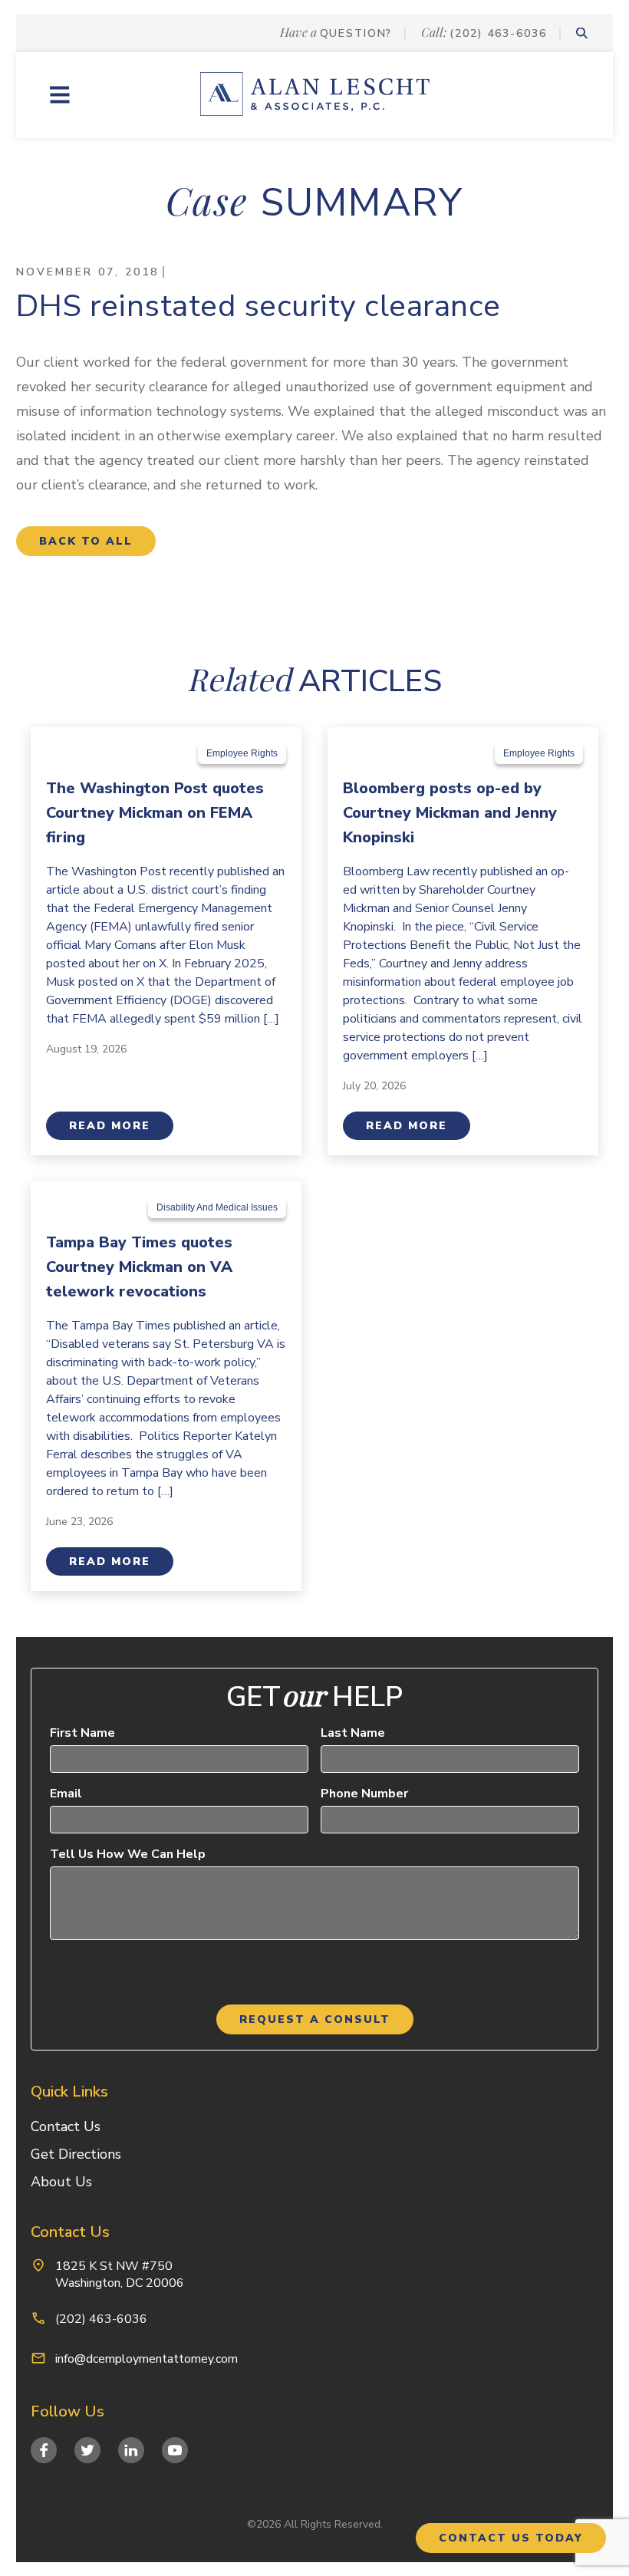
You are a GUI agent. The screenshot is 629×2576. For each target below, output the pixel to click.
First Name (82, 1733)
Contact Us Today (511, 2538)
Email (66, 1794)
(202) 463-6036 (498, 33)
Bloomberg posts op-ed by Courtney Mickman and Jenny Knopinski (450, 813)
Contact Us (66, 2126)
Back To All (86, 541)
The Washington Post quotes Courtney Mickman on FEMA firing (155, 813)
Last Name (353, 1733)
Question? (356, 33)
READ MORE (110, 1126)
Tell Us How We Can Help (128, 1854)
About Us (61, 2182)
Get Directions (76, 2154)
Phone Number (364, 1794)
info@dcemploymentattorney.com (147, 2359)
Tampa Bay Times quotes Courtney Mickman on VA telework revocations (139, 1267)
